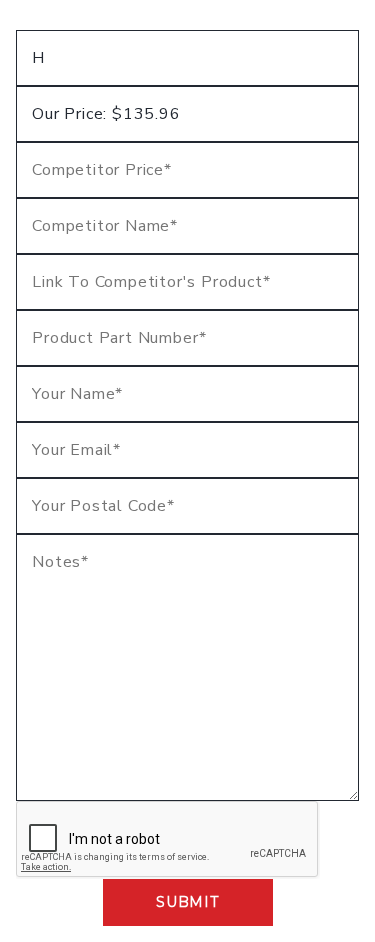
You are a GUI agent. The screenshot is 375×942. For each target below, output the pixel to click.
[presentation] (168, 840)
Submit (187, 902)
